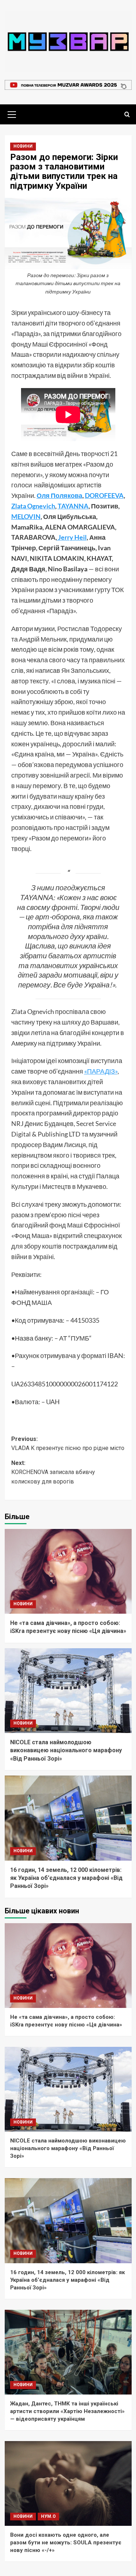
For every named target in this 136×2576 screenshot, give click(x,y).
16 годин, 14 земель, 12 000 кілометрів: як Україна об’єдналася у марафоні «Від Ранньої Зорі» (66, 1878)
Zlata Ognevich (33, 506)
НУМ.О (48, 2516)
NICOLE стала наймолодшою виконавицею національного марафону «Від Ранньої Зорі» (66, 1750)
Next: (53, 1472)
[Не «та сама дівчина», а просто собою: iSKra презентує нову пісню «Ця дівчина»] (68, 1571)
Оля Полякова (59, 495)
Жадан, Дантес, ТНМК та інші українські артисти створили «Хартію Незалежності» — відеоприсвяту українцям (67, 2411)
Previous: (68, 1444)
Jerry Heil (72, 537)
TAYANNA (73, 506)
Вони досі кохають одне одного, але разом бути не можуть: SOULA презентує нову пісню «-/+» (66, 2543)
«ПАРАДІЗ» (101, 1071)
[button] (12, 113)
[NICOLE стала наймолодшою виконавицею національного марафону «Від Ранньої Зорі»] (68, 1691)
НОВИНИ (23, 146)
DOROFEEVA (104, 495)
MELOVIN (26, 516)
